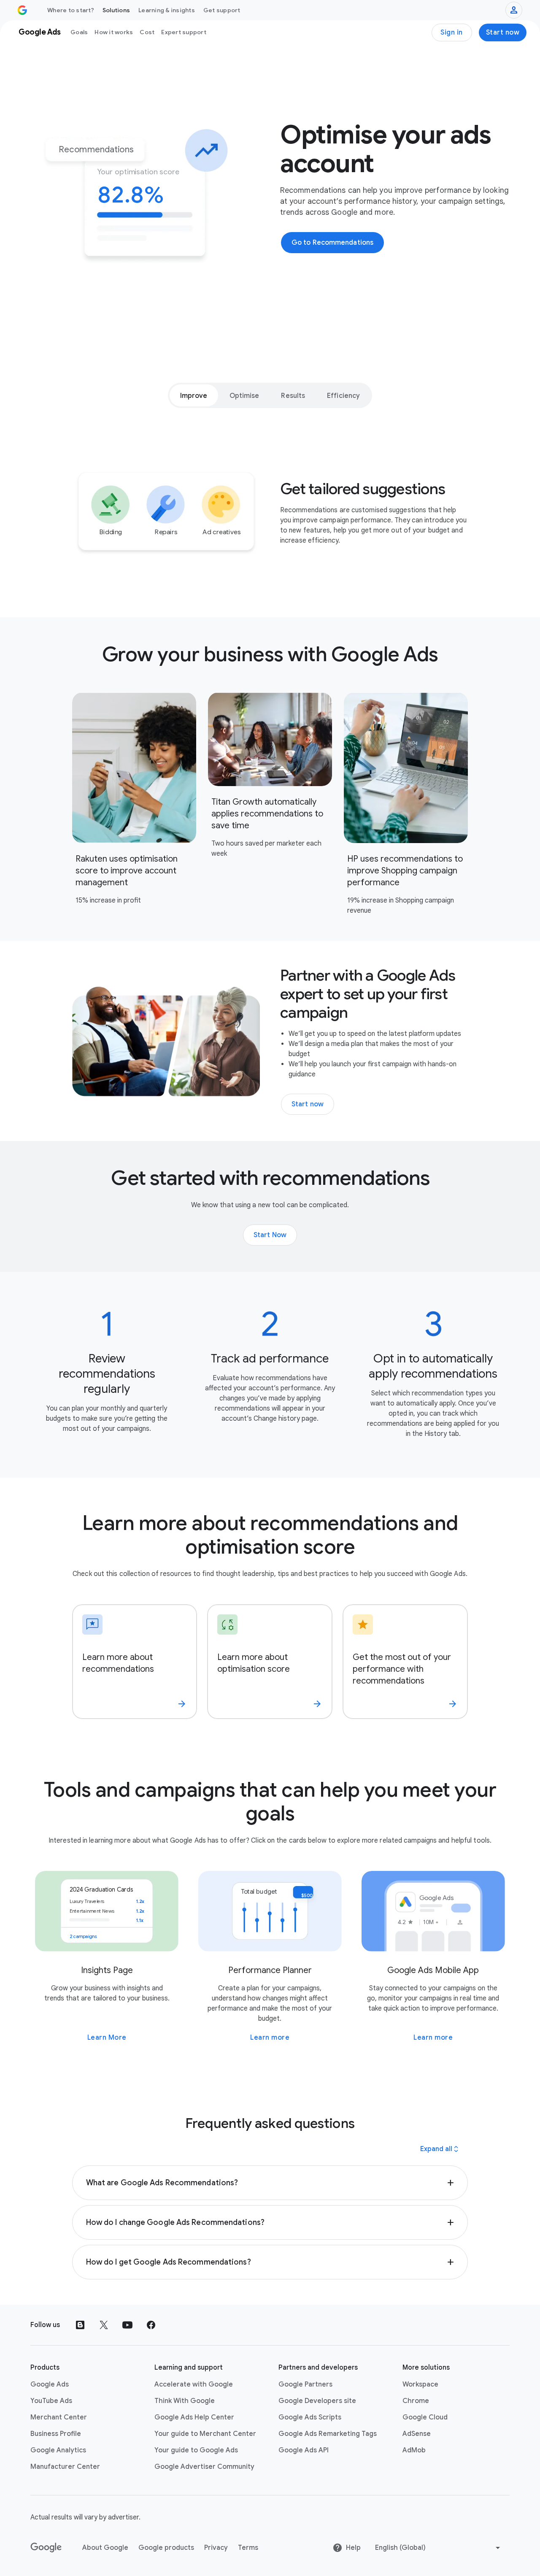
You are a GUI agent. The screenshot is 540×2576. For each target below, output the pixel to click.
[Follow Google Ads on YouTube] (127, 2325)
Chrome (416, 2401)
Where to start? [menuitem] (71, 10)
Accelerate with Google (194, 2384)
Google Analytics (58, 2450)
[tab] (194, 395)
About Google (105, 2548)
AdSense (417, 2434)
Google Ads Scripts (310, 2417)
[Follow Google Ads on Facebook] (151, 2325)
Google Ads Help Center (194, 2417)
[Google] (46, 2548)
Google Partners (305, 2384)
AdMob (414, 2450)
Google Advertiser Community (204, 2467)
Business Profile (56, 2434)
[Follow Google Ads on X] (104, 2325)
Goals (79, 32)
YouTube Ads (51, 2401)
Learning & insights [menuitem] (167, 10)
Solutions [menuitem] (116, 10)
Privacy (216, 2548)
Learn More (107, 2038)
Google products (166, 2548)
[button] (270, 2183)
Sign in (452, 32)
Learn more (270, 2038)
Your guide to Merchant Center (205, 2434)
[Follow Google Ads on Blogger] (80, 2325)
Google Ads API (304, 2450)
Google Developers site (317, 2401)
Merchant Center (59, 2417)
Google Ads (50, 2384)
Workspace (420, 2384)
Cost (147, 32)
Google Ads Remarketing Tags (328, 2434)
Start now (503, 32)
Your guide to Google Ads (196, 2450)
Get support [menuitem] (222, 10)
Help (353, 2548)
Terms (248, 2548)
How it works (114, 32)
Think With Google (185, 2401)
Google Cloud (425, 2417)
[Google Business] (22, 10)
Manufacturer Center (65, 2467)
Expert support (184, 32)
